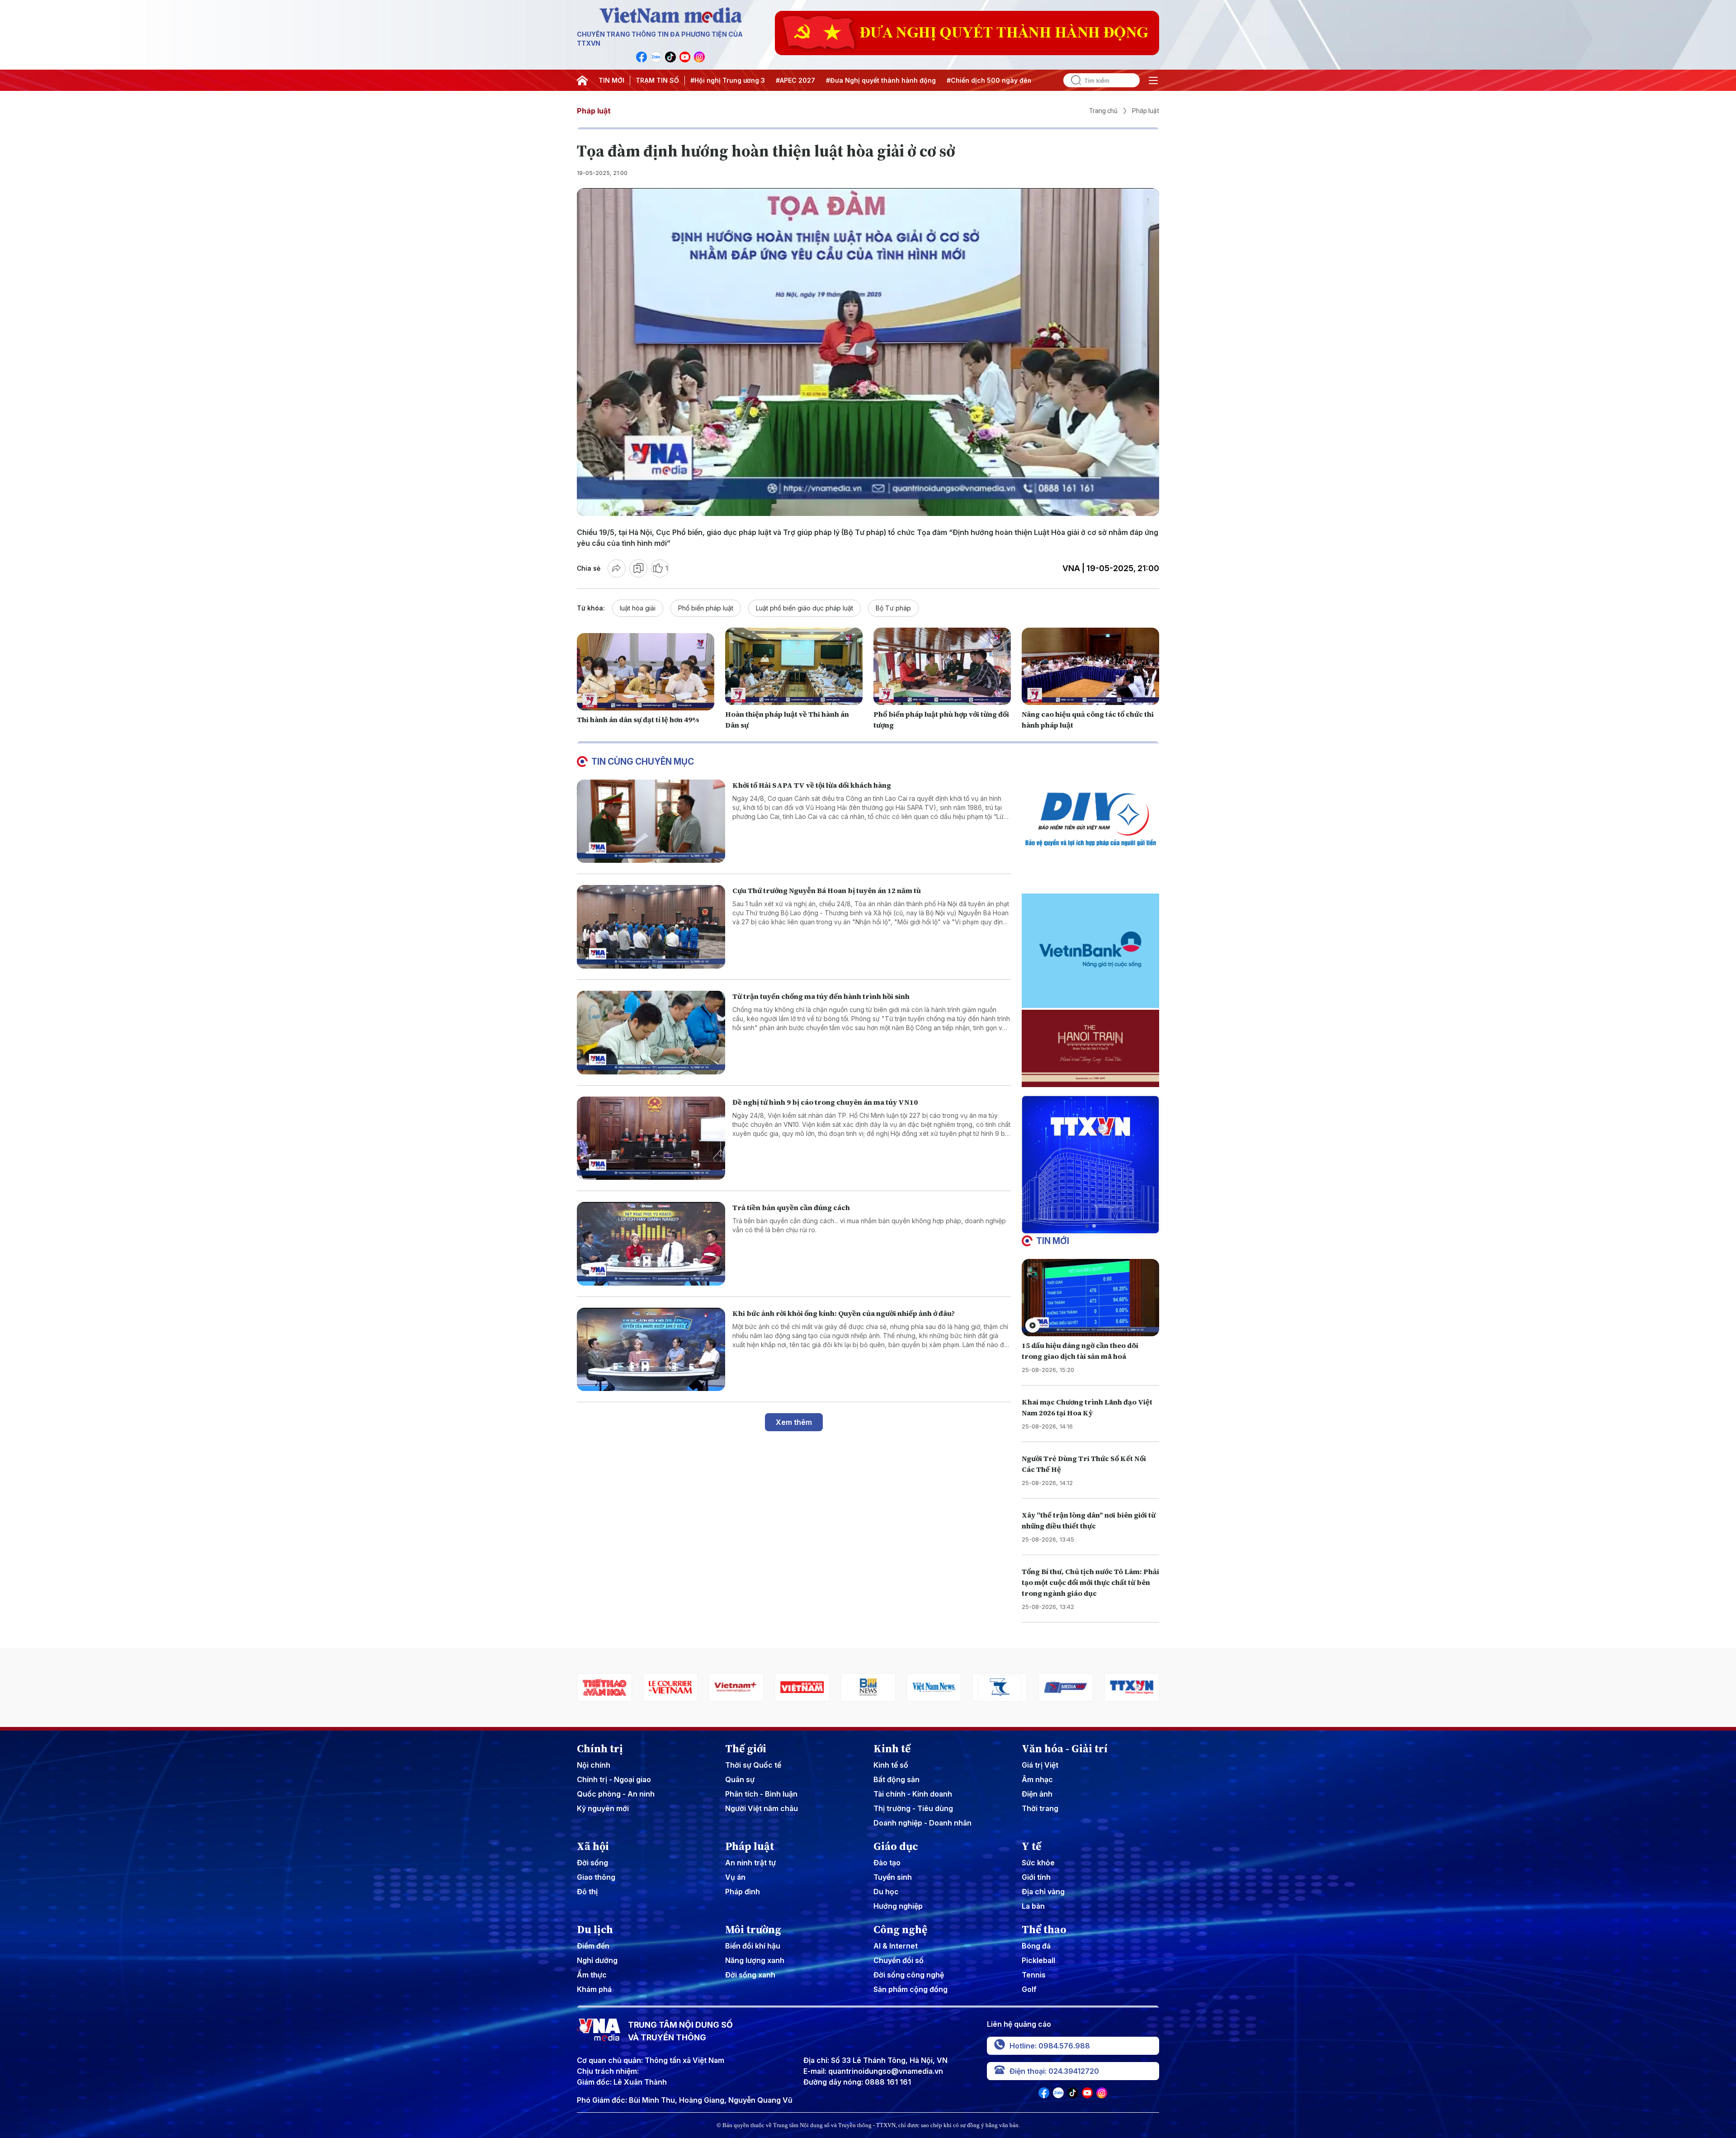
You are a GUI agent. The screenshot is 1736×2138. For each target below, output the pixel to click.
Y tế (1031, 1846)
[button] (1087, 1226)
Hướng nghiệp (898, 1906)
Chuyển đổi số (899, 1960)
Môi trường (753, 1930)
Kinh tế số (891, 1765)
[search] (1072, 80)
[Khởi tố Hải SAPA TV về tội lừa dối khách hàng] (651, 821)
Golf (1029, 1989)
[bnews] (736, 1687)
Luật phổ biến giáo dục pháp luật (804, 608)
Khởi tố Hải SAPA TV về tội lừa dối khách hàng (812, 785)
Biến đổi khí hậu (753, 1946)
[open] (1153, 80)
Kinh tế (892, 1749)
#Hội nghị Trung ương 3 (728, 80)
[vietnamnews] (802, 1687)
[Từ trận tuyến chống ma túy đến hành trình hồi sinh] (651, 1033)
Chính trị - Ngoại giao (614, 1779)
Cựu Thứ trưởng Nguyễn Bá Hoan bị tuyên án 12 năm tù (827, 890)
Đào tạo (887, 1863)
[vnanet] (1000, 1687)
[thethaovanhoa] (1132, 1687)
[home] (582, 80)
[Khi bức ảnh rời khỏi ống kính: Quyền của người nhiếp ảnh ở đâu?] (651, 1350)
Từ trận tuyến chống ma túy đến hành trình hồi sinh (821, 996)
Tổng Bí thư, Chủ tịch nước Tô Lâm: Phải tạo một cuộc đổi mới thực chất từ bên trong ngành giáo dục (1090, 1582)
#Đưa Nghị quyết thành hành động (881, 80)
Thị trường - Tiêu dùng (913, 1808)
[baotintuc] (1066, 1687)
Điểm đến (593, 1946)
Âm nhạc (1037, 1779)
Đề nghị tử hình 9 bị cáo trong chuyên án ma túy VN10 (825, 1102)
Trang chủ (1103, 111)
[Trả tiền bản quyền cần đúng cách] (651, 1244)
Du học (886, 1892)
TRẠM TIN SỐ (657, 80)
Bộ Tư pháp (893, 608)
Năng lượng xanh (755, 1960)
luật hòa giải (638, 608)
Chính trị (600, 1749)
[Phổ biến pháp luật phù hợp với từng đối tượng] (942, 666)
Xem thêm (794, 1422)
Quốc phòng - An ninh (616, 1794)
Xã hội (593, 1846)
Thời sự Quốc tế (753, 1765)
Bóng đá (1036, 1946)
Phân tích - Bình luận (761, 1794)
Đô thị (587, 1892)
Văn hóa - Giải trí (1065, 1749)
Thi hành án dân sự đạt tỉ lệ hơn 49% (638, 719)
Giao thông (596, 1877)
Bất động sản (896, 1779)
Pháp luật (594, 111)
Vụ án (735, 1877)
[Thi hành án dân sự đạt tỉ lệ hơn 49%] (646, 672)
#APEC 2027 (795, 80)
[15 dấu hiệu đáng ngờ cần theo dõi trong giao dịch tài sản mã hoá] (1090, 1298)
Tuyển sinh (893, 1877)
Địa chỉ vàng (1043, 1892)
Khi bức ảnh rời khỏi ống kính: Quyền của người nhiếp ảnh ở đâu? (844, 1313)
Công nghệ (900, 1930)
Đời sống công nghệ (909, 1975)
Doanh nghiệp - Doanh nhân (922, 1823)
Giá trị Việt (1040, 1765)
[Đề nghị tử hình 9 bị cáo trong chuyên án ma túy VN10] (651, 1138)
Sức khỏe (1038, 1863)
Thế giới (746, 1749)
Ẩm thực (592, 1975)
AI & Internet (896, 1946)
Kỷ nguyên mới (603, 1808)
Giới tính (1036, 1877)
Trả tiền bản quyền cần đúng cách (791, 1207)
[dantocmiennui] (868, 1687)
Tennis (1034, 1975)
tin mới (1053, 1241)
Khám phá (594, 1989)
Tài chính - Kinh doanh (913, 1794)
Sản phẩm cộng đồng (910, 1989)
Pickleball (1038, 1960)
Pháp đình (743, 1892)
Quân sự (740, 1779)
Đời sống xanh (750, 1975)
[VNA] (642, 57)
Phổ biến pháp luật (706, 608)
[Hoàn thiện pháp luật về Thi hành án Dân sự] (794, 666)
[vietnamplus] (604, 1687)
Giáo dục (896, 1846)
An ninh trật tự (750, 1863)
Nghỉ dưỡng (597, 1960)
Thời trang (1040, 1808)
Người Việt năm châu (762, 1808)
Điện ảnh (1037, 1794)
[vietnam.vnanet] (670, 1687)
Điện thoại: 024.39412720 (1054, 2071)
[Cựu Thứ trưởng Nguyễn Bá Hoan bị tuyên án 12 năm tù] (651, 927)
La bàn (1033, 1906)
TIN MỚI (611, 80)
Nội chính (594, 1765)
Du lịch (595, 1930)
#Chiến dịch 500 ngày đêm (990, 80)
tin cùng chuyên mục (643, 762)
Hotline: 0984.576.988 (1050, 2046)
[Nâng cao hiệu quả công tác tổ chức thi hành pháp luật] (1090, 666)
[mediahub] (934, 1687)
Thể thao (1044, 1930)
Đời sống (592, 1863)
